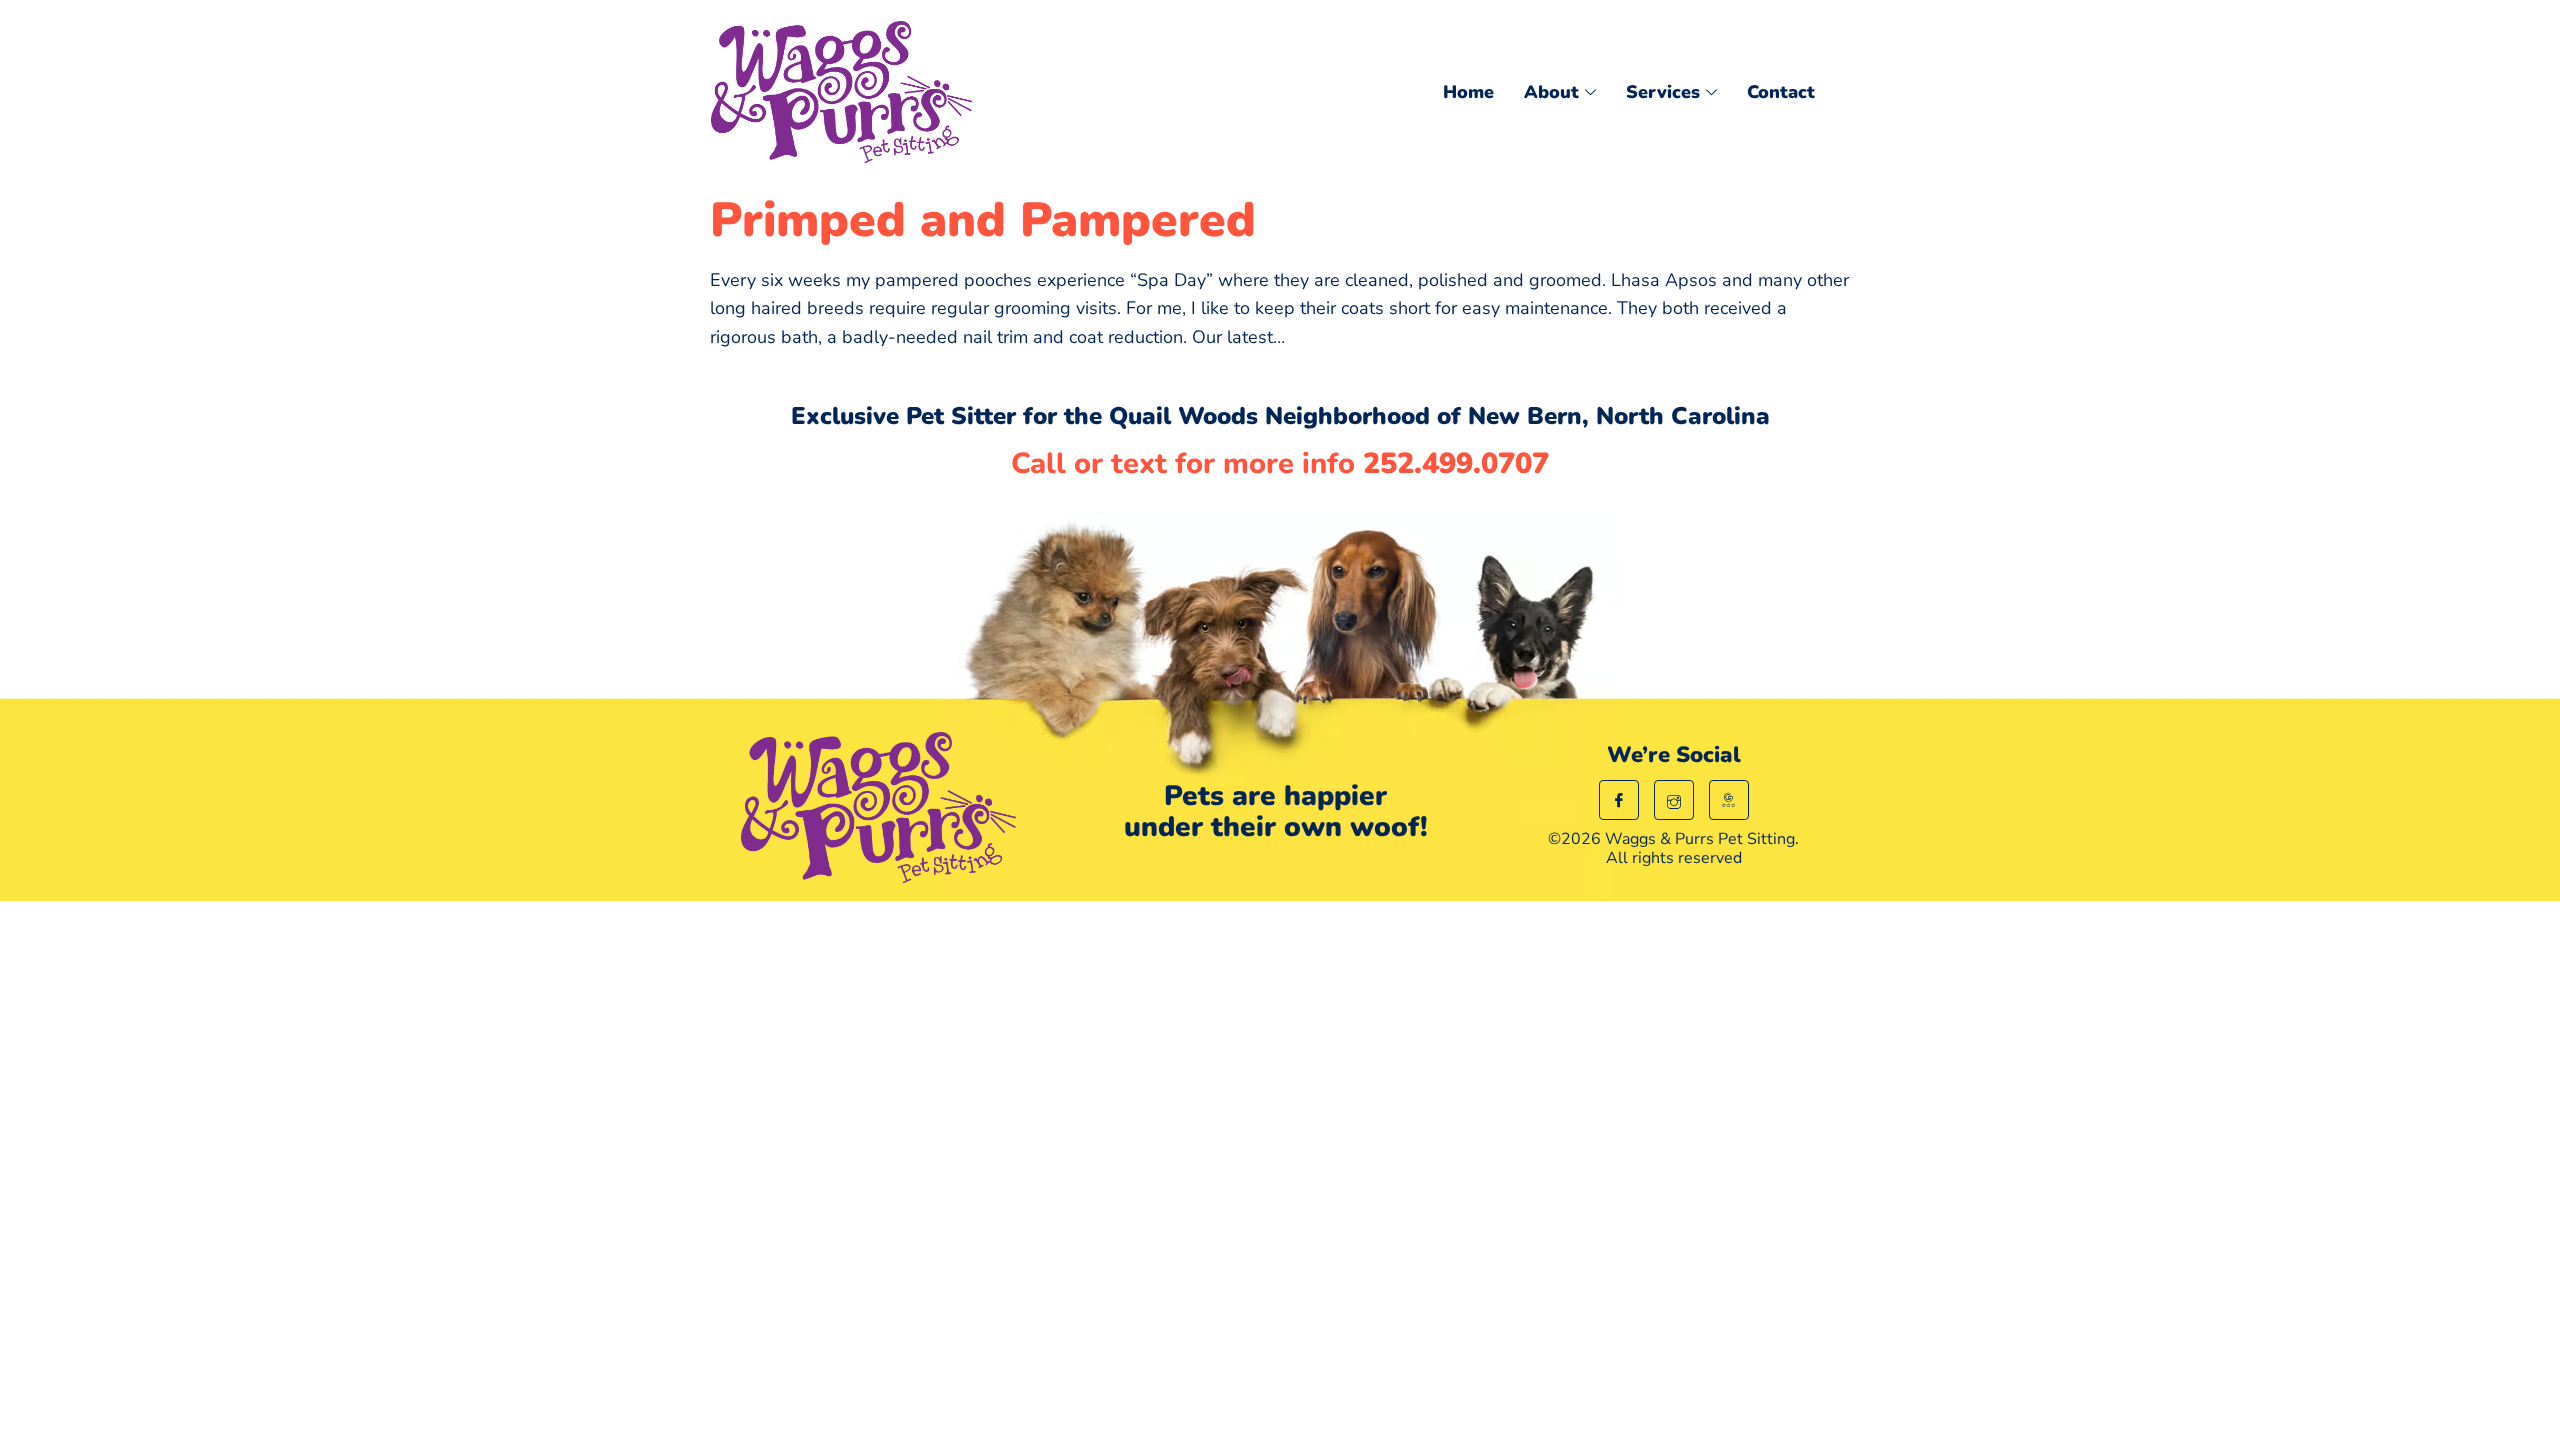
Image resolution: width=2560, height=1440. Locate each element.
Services (1663, 92)
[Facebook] (1619, 800)
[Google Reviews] (1729, 800)
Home (1468, 92)
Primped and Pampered (983, 220)
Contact (1781, 92)
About (1551, 92)
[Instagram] (1674, 800)
